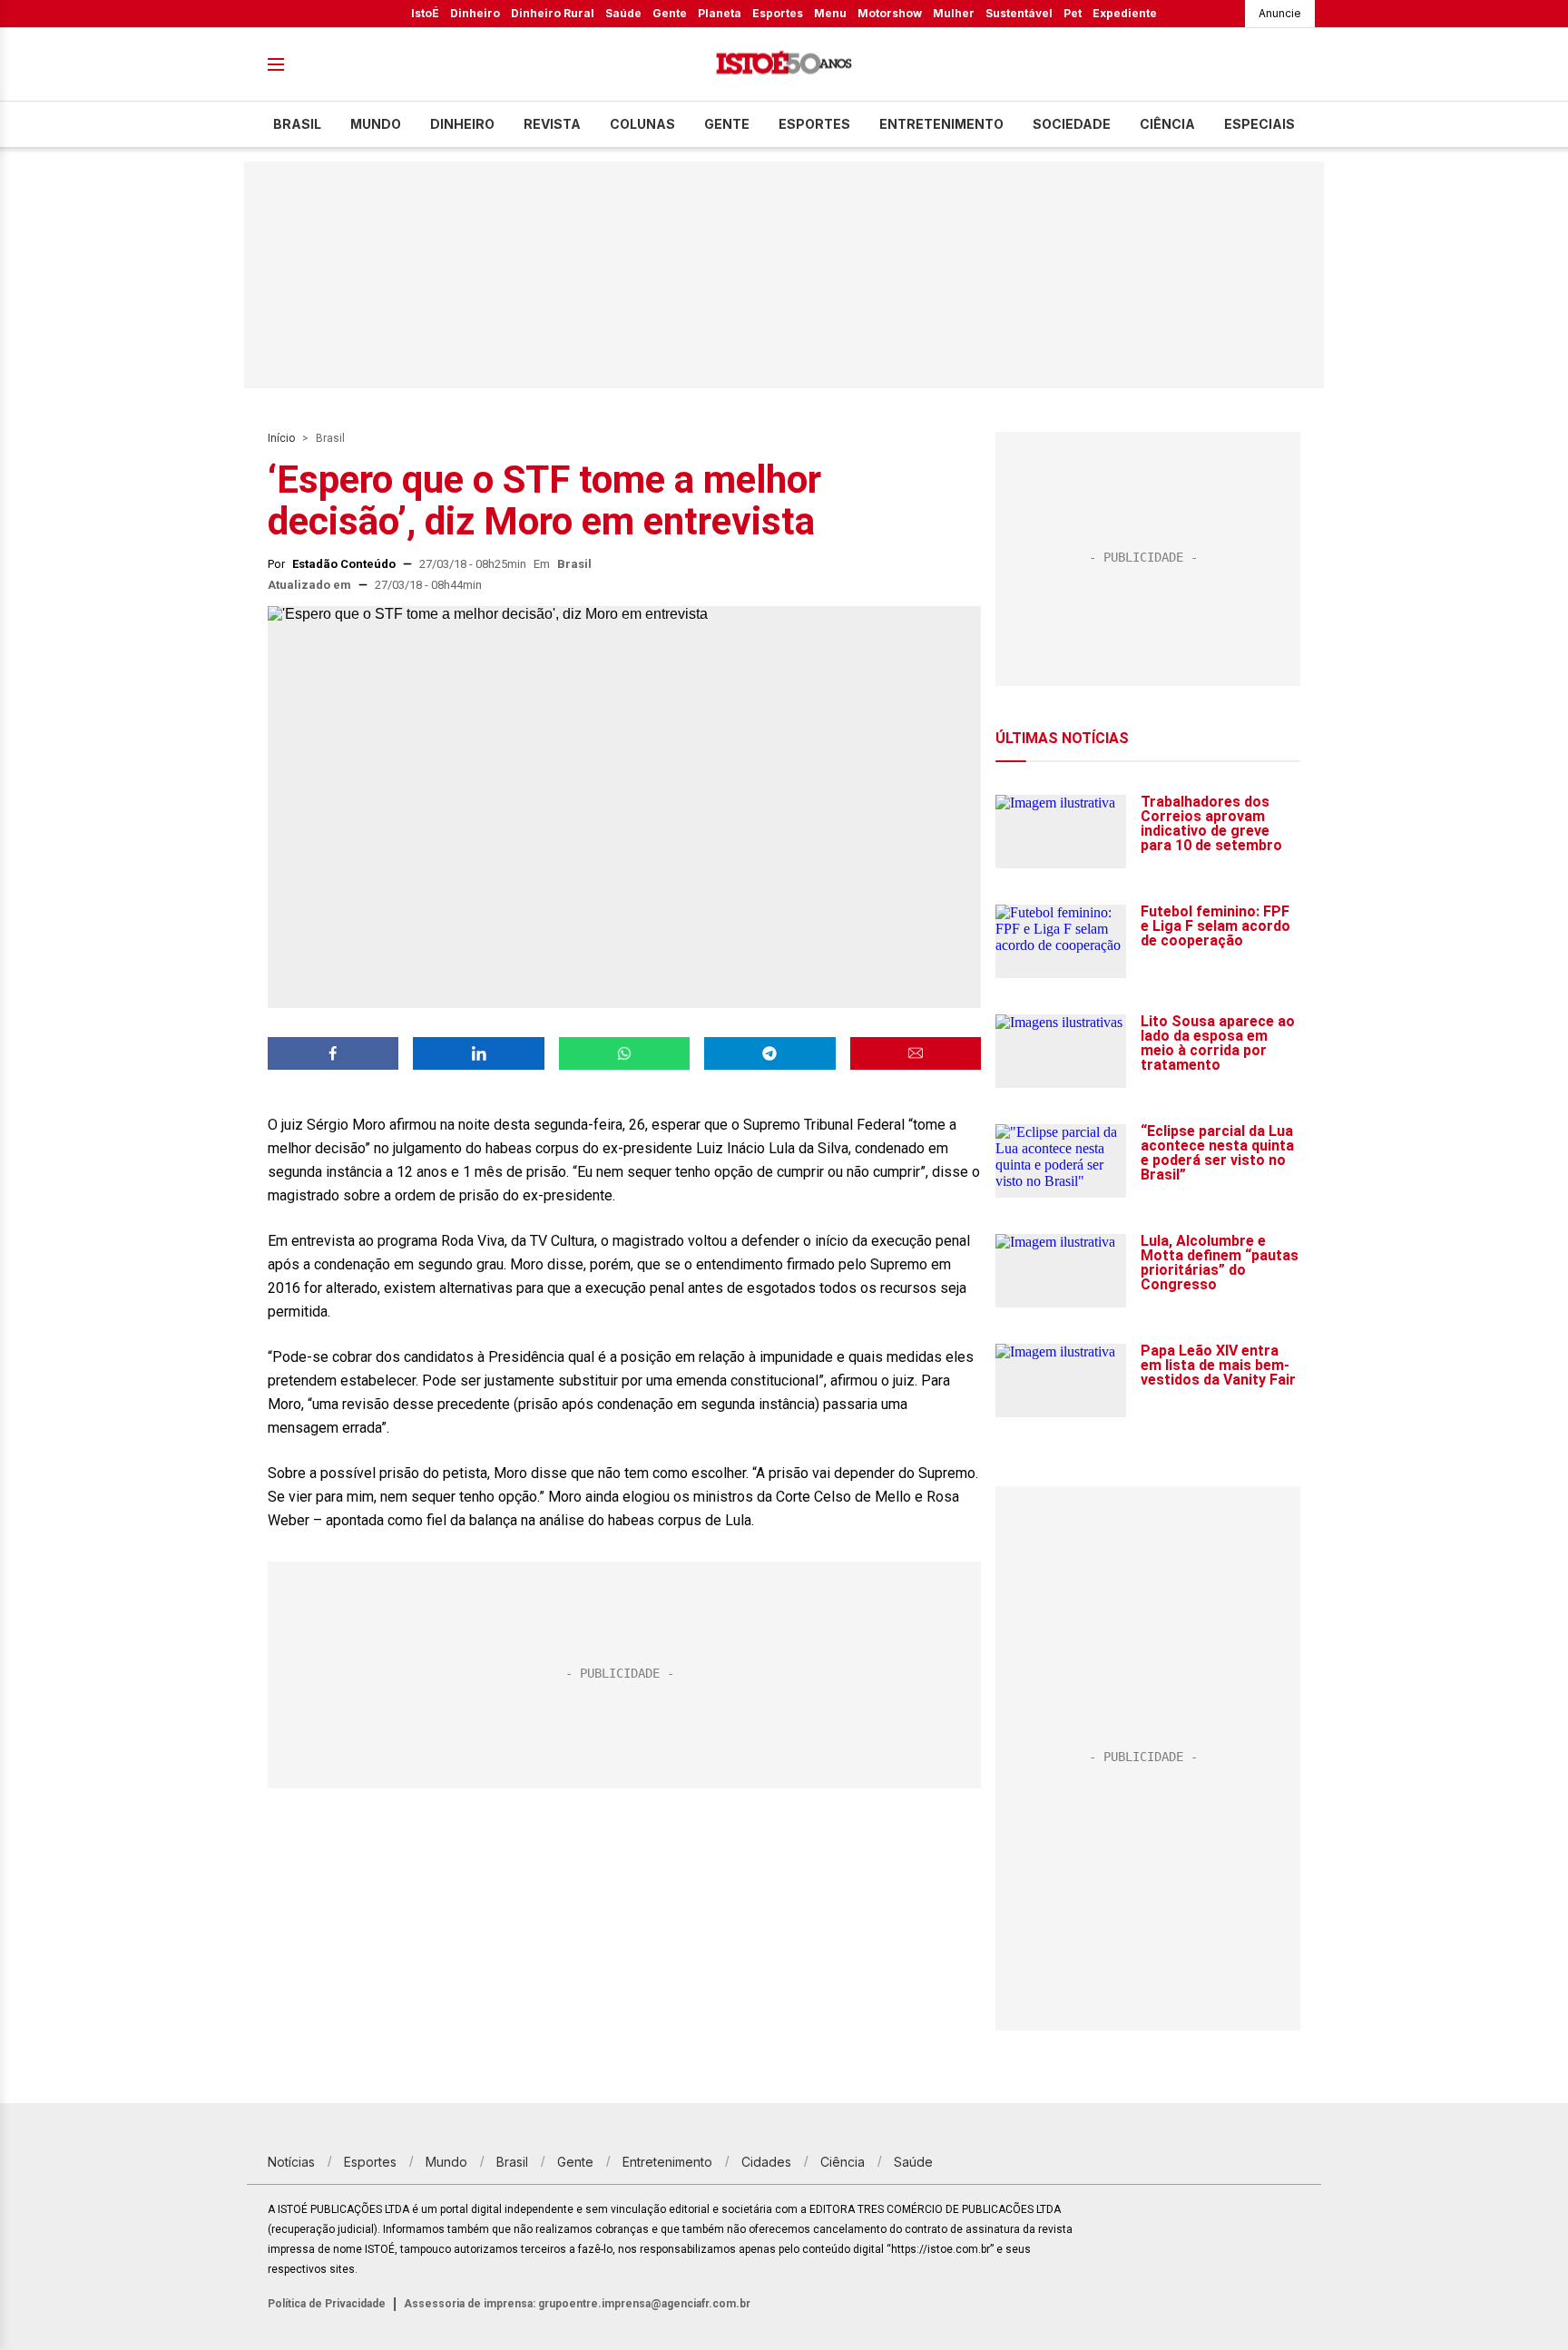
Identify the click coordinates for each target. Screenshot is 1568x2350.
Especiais (1259, 124)
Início (281, 438)
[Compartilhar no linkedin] (478, 1053)
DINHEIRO (462, 124)
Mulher (954, 13)
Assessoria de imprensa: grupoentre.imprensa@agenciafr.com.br (577, 2304)
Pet (1073, 13)
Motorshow (890, 13)
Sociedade (1072, 124)
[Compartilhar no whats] (624, 1053)
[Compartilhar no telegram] (769, 1053)
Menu (830, 13)
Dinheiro (475, 13)
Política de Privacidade (327, 2304)
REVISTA (552, 124)
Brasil (297, 124)
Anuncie (1280, 13)
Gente (670, 13)
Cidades (766, 2162)
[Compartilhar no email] (916, 1053)
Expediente (1125, 13)
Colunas (642, 124)
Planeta (720, 13)
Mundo (376, 124)
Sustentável (1019, 13)
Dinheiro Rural (553, 13)
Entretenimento (941, 124)
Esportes (778, 13)
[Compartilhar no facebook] (333, 1053)
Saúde (623, 13)
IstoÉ (425, 13)
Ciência (1167, 124)
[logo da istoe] (784, 65)
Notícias (291, 2162)
